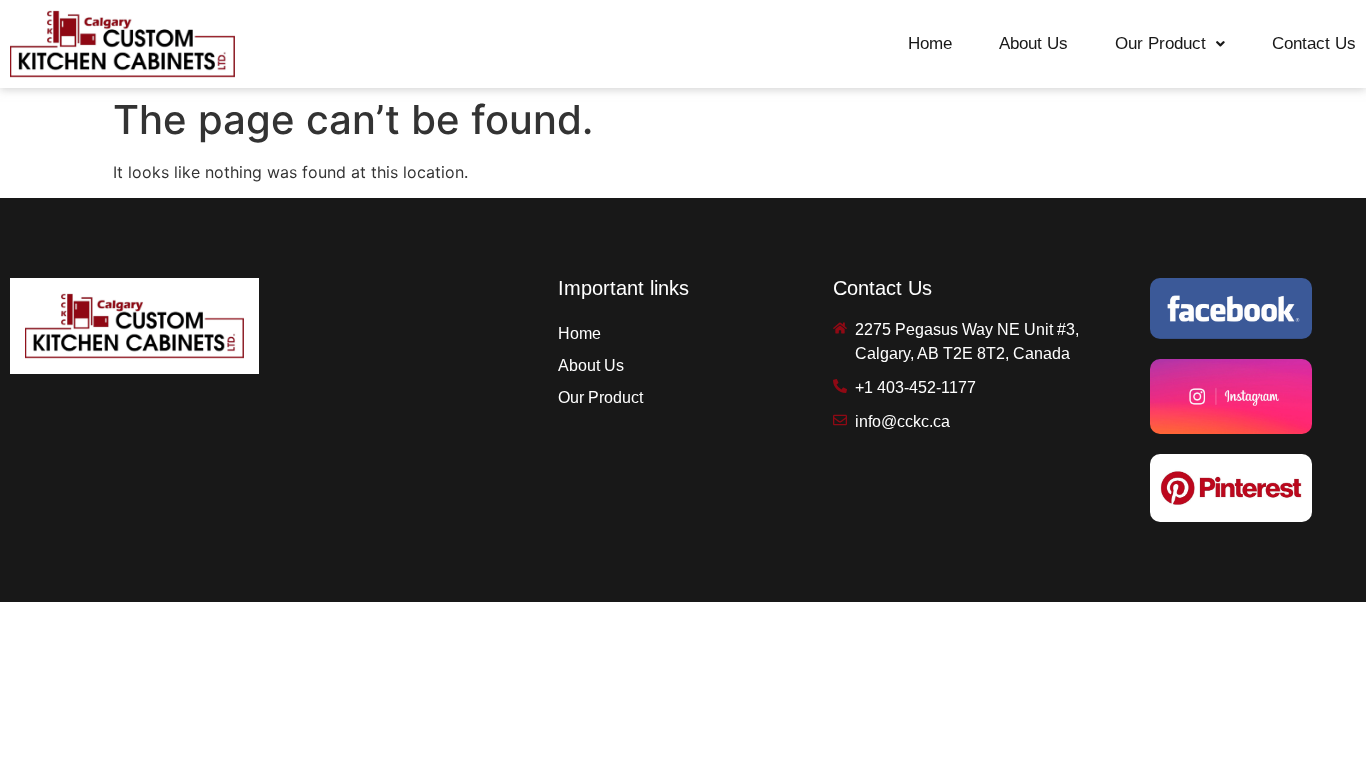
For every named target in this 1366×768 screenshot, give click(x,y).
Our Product (1160, 43)
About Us (1033, 43)
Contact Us (1314, 43)
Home (930, 43)
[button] (1170, 43)
